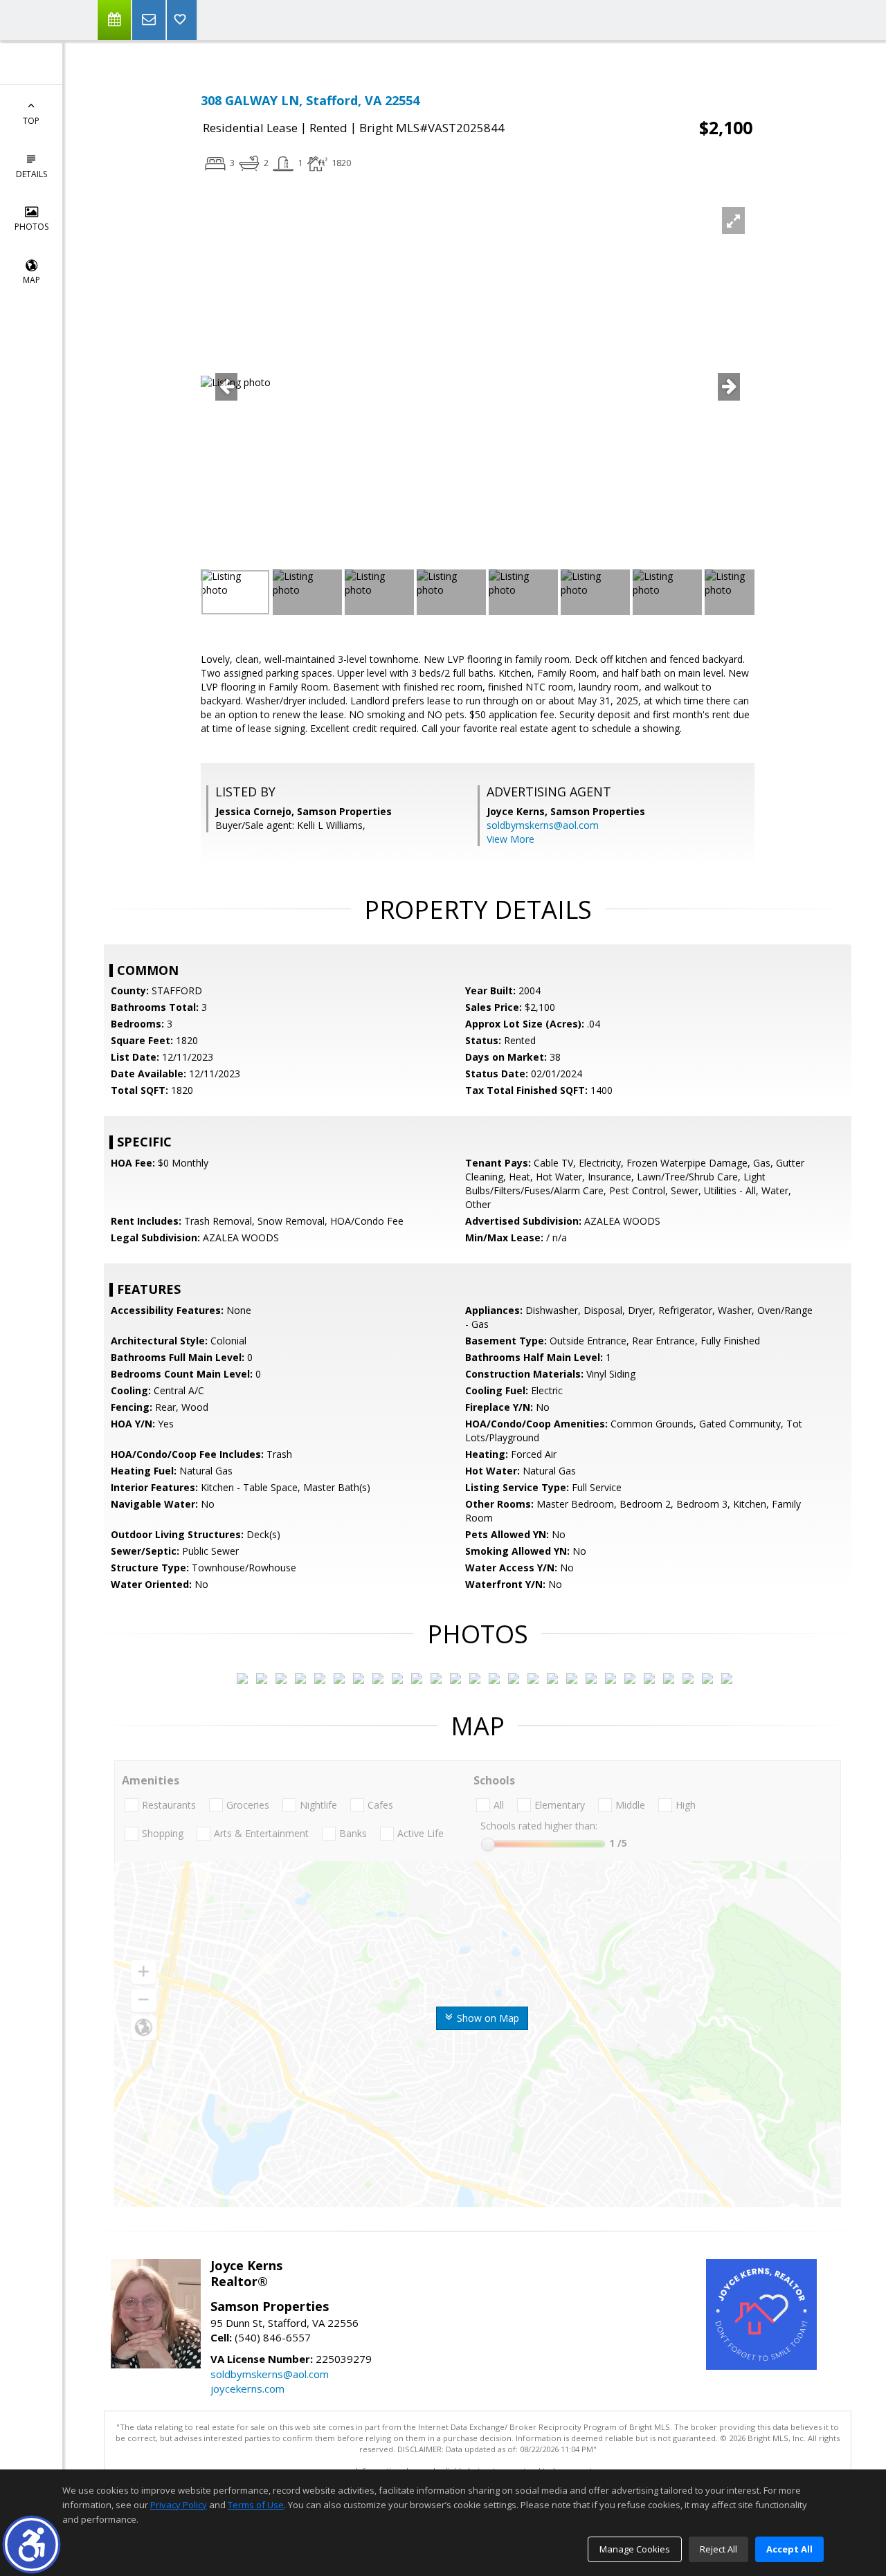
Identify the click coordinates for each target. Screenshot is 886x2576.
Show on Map (487, 2018)
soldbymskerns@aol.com (543, 825)
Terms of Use (256, 2505)
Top (31, 121)
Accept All (789, 2549)
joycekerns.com (247, 2388)
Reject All (718, 2549)
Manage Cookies (635, 2549)
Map (31, 280)
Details (31, 174)
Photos (31, 227)
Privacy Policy (179, 2505)
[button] (31, 2545)
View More (510, 839)
